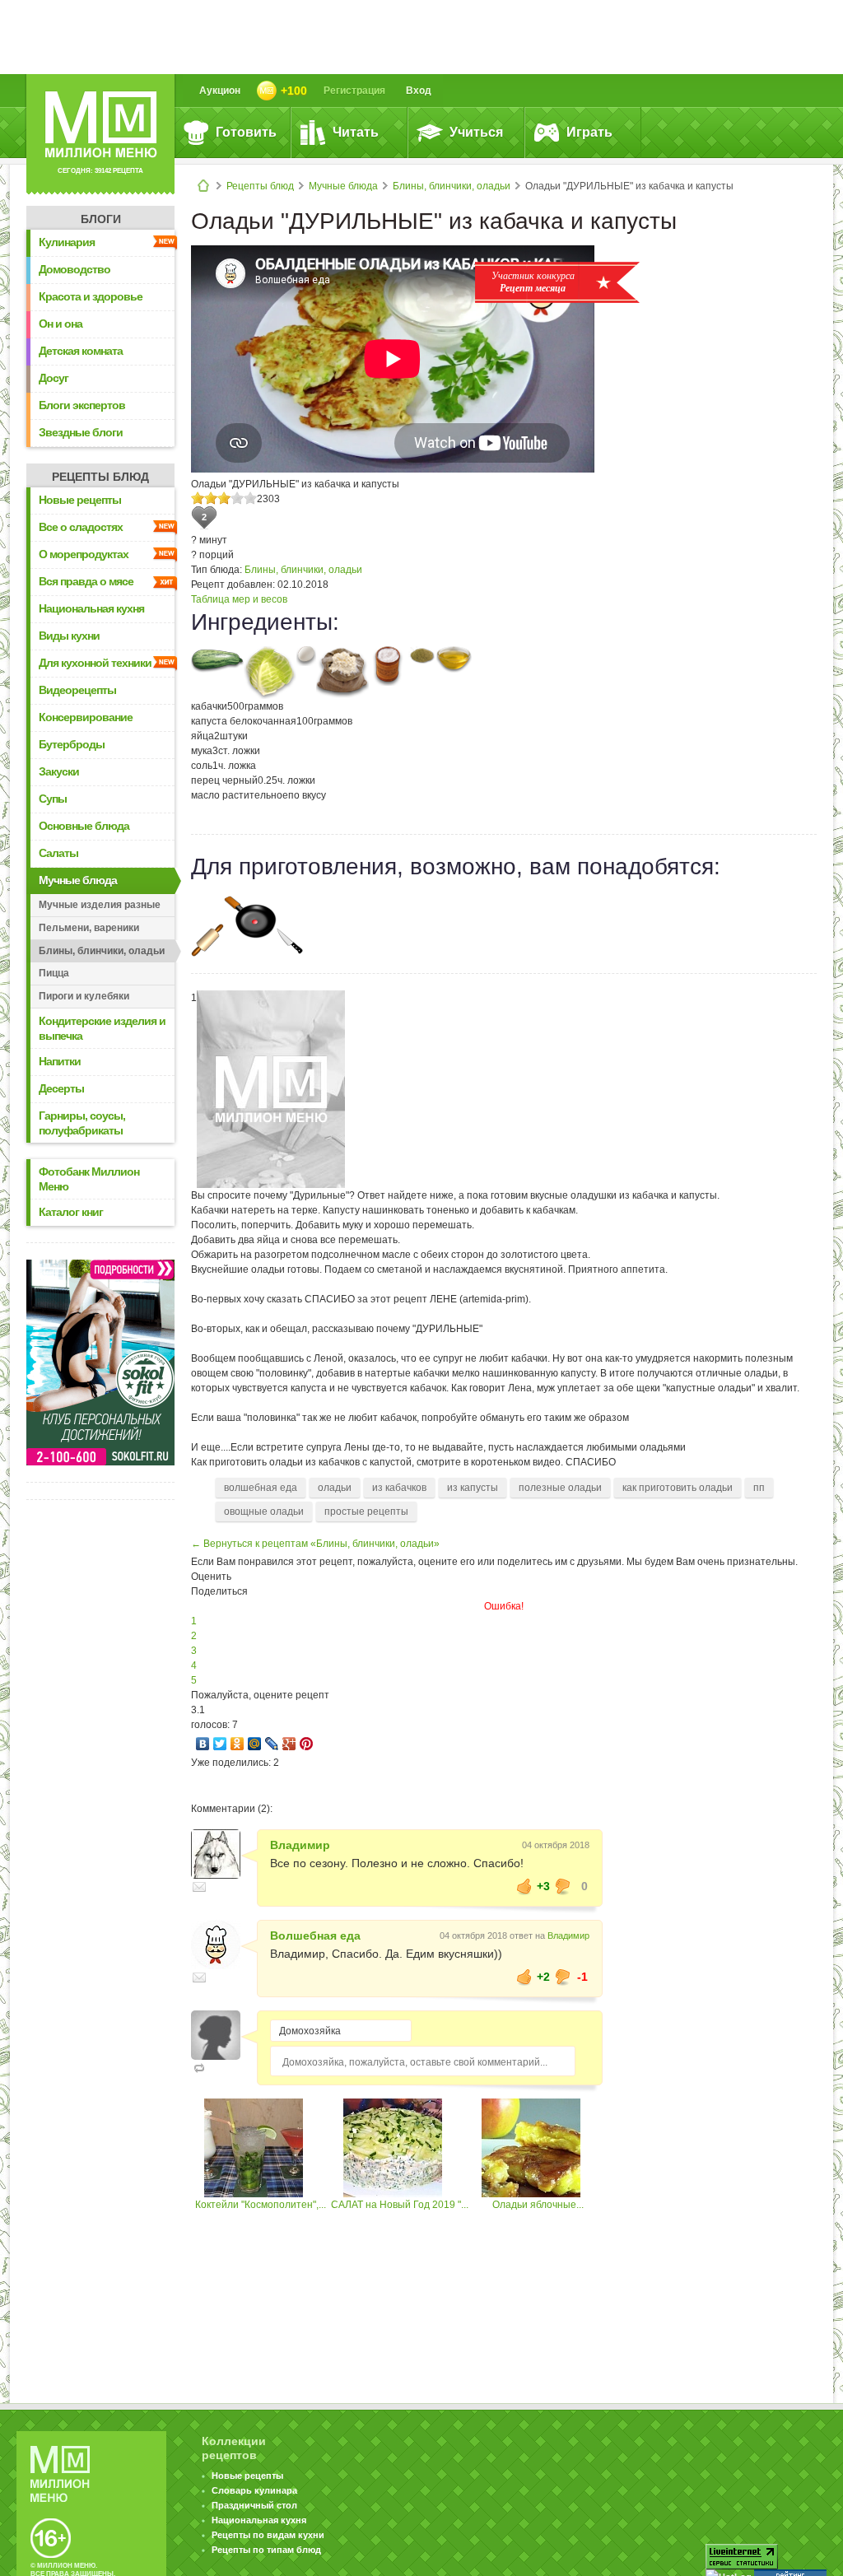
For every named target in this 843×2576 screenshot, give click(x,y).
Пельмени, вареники (89, 928)
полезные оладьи (560, 1488)
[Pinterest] (307, 1744)
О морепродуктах (84, 554)
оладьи (335, 1488)
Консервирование (86, 717)
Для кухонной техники (95, 663)
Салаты (58, 853)
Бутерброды (72, 744)
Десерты (61, 1088)
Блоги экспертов (82, 405)
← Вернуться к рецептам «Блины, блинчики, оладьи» (315, 1544)
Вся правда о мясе (86, 581)
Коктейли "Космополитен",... (261, 2205)
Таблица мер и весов (239, 599)
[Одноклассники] (238, 1744)
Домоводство (75, 269)
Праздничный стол (254, 2505)
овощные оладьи (264, 1512)
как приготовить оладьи (678, 1488)
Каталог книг (71, 1212)
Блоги (101, 219)
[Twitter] (220, 1744)
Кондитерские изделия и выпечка (102, 1028)
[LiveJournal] (272, 1744)
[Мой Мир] (255, 1744)
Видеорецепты (77, 690)
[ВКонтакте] (203, 1744)
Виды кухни (69, 636)
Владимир (300, 1845)
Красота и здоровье (91, 296)
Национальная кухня (91, 608)
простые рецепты (366, 1512)
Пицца (54, 973)
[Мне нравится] (524, 1886)
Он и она (61, 324)
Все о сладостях (81, 527)
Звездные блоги (81, 432)
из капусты (473, 1488)
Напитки (60, 1061)
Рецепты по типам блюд (266, 2550)
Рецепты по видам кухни (268, 2535)
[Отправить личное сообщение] (199, 1887)
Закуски (59, 771)
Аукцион (220, 91)
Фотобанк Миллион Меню (89, 1179)
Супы (53, 799)
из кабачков (399, 1488)
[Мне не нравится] (563, 1886)
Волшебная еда (315, 1935)
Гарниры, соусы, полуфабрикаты (82, 1123)
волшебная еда (261, 1488)
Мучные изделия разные (100, 905)
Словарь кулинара (254, 2490)
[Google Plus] (289, 1744)
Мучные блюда (343, 186)
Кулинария (67, 242)
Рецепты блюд (260, 186)
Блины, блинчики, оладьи (452, 186)
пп (759, 1488)
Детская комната (81, 351)
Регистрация (354, 91)
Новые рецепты (80, 500)
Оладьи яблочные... (538, 2205)
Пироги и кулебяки (84, 996)
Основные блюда (84, 826)
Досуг (54, 378)
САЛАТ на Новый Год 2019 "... (400, 2205)
